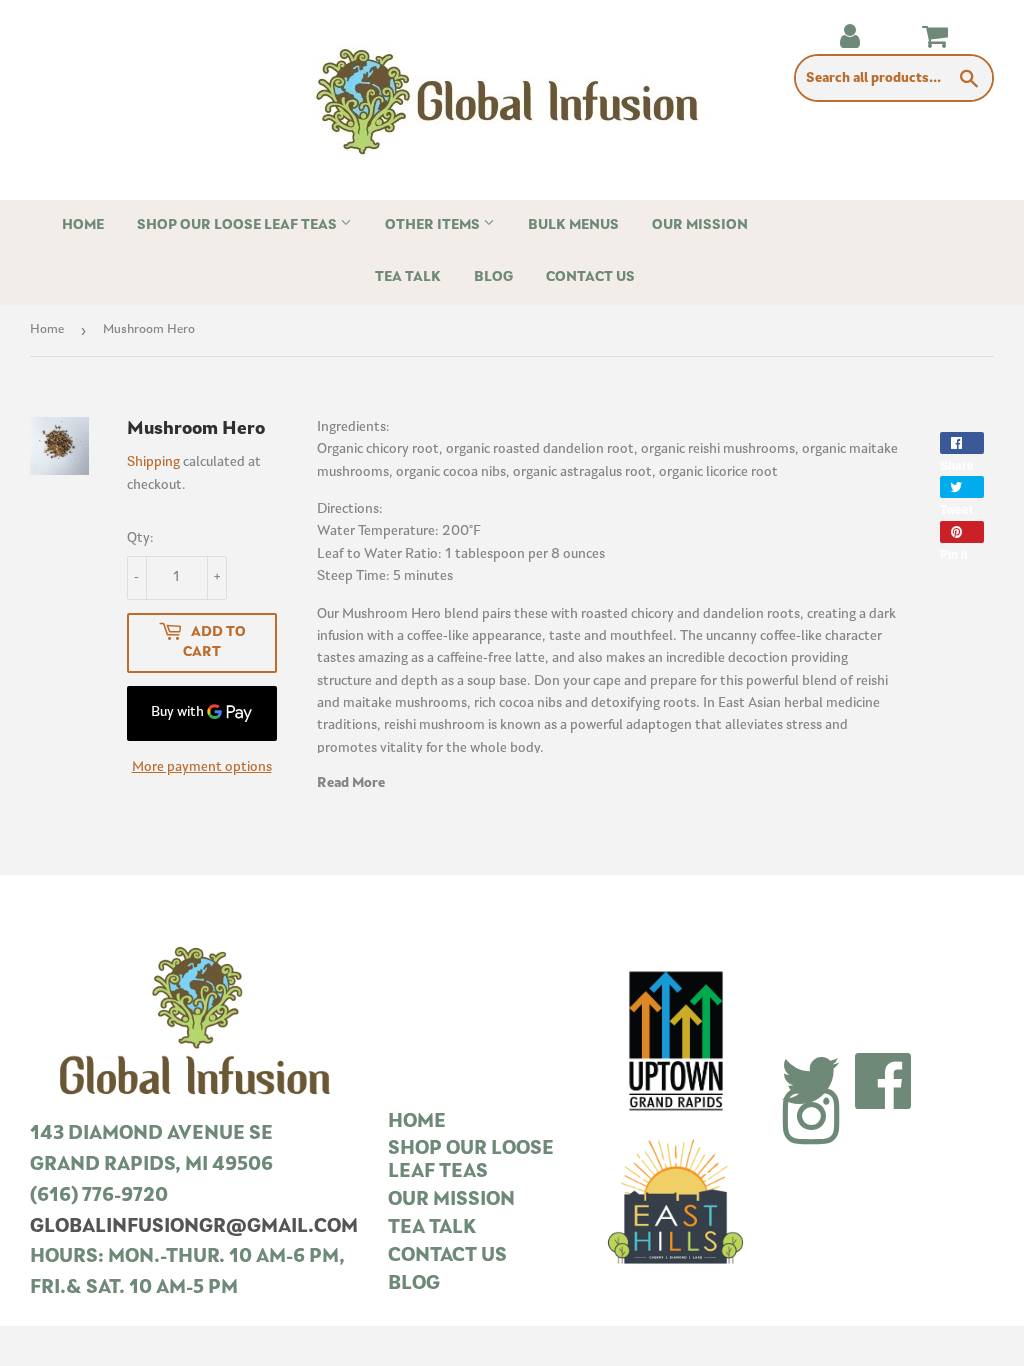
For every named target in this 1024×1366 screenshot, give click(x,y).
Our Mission (700, 225)
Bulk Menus (573, 225)
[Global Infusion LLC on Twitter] (810, 1083)
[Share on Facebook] (962, 443)
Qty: (140, 538)
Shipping (153, 462)
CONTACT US (447, 1256)
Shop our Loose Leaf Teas (238, 225)
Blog (493, 277)
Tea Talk (408, 277)
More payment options (202, 767)
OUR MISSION (451, 1200)
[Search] (969, 79)
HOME (417, 1122)
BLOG (414, 1284)
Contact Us (590, 277)
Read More (351, 783)
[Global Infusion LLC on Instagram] (811, 1120)
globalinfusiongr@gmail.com (194, 1227)
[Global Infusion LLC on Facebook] (884, 1083)
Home (83, 225)
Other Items (434, 225)
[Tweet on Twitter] (962, 487)
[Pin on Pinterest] (962, 532)
